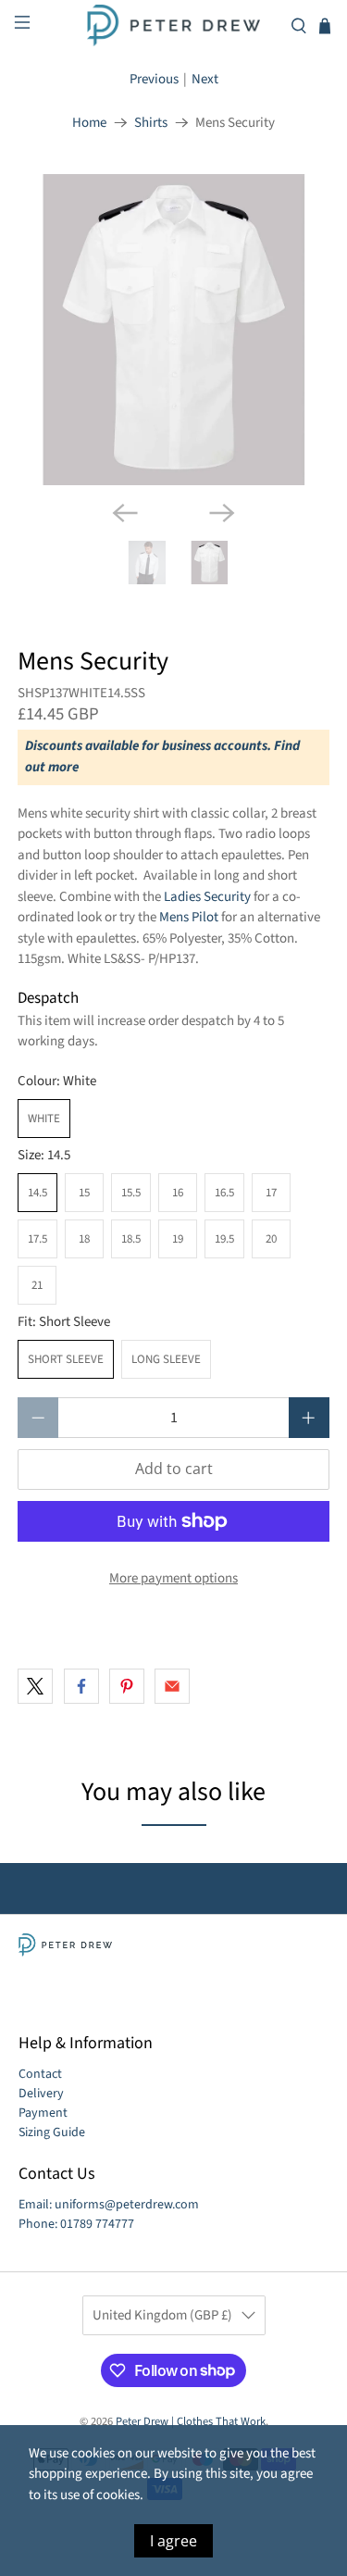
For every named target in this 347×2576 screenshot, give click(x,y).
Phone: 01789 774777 (76, 2224)
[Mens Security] (173, 330)
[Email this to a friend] (172, 1686)
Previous (154, 79)
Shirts (151, 123)
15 (84, 1193)
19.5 (224, 1239)
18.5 (131, 1239)
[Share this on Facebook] (81, 1686)
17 (271, 1193)
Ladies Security (207, 897)
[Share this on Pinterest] (127, 1686)
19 (178, 1239)
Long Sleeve (166, 1359)
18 (84, 1239)
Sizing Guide (52, 2132)
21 (37, 1285)
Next (205, 79)
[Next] (222, 513)
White (44, 1119)
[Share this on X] (35, 1686)
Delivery (41, 2094)
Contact (40, 2074)
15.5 (131, 1193)
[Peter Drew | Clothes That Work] (174, 25)
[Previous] (125, 513)
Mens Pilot (189, 917)
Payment (43, 2113)
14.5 (37, 1193)
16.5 (224, 1193)
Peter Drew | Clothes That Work (191, 2421)
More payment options (173, 1578)
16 (178, 1193)
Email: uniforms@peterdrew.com (109, 2205)
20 (271, 1239)
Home (89, 123)
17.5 (37, 1239)
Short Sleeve (66, 1359)
